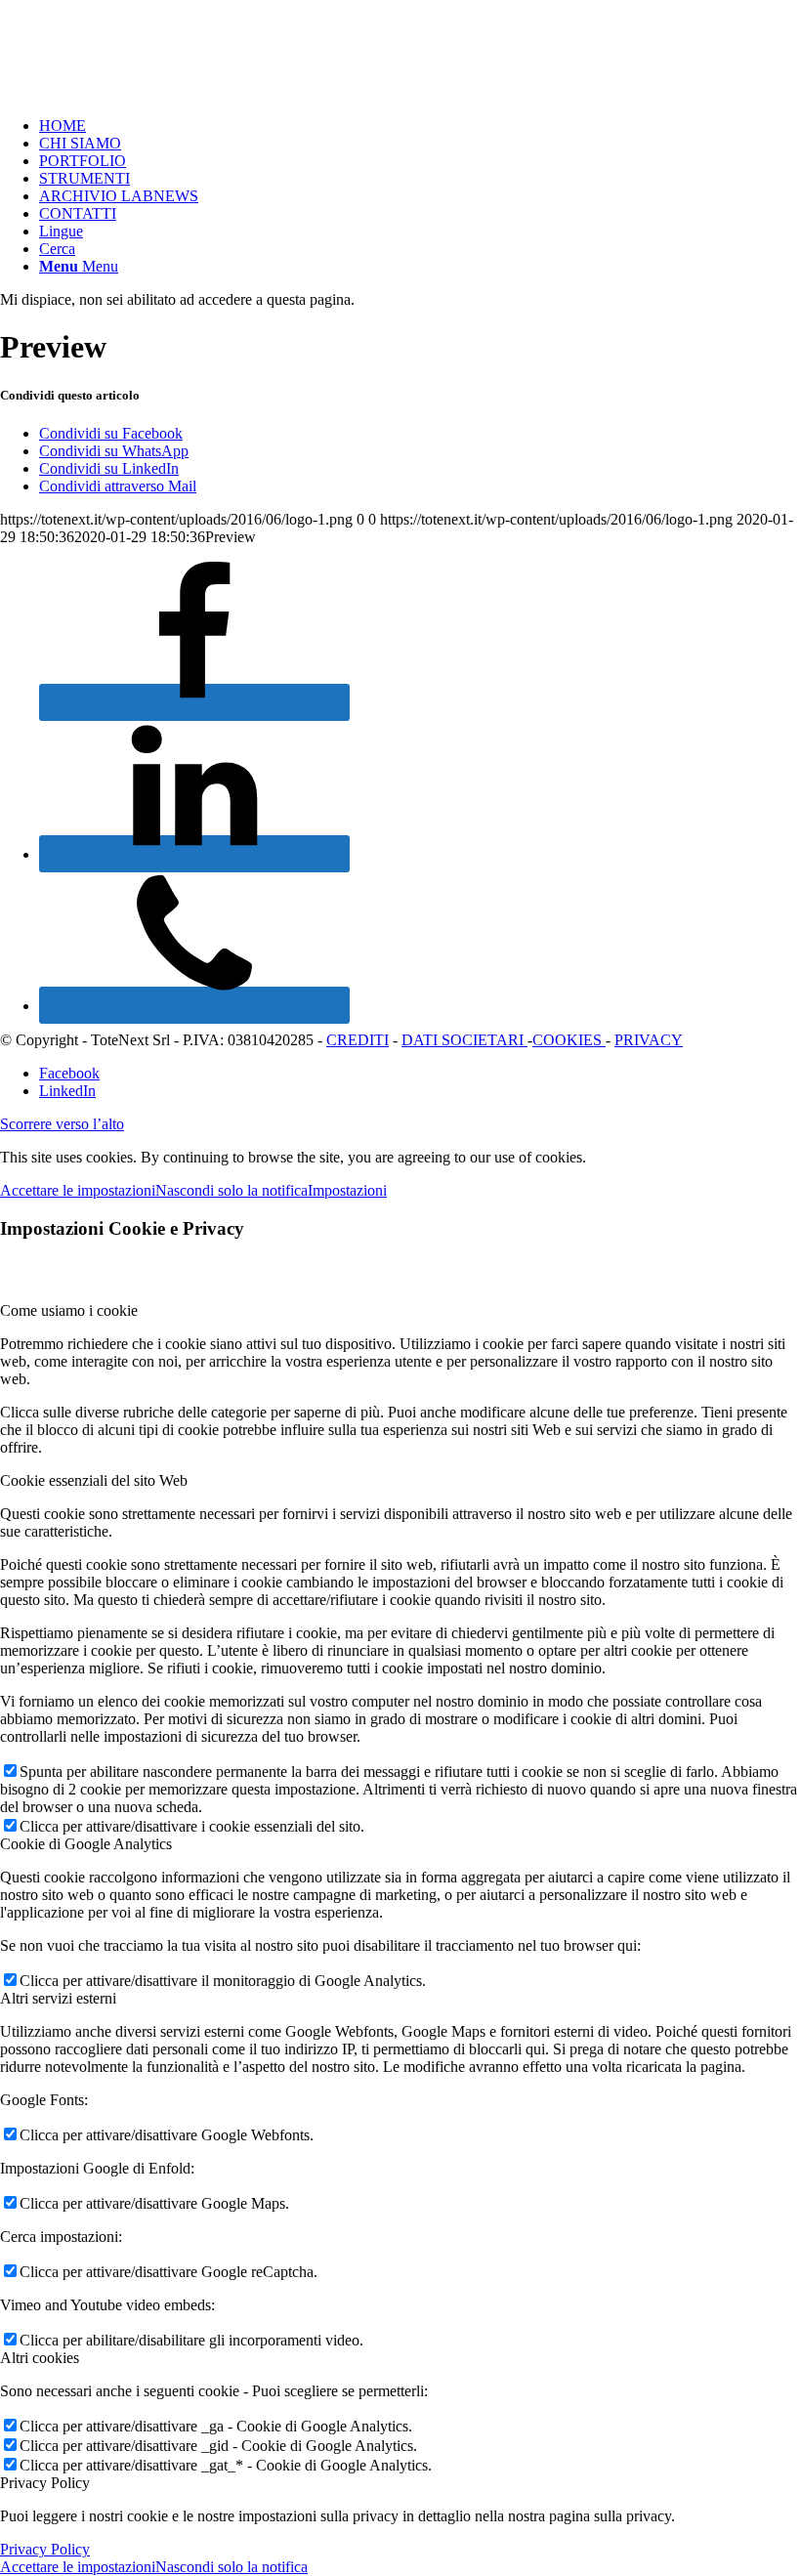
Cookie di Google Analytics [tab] (86, 1844)
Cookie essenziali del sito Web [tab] (94, 1480)
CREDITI (358, 1040)
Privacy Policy (45, 2549)
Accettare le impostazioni (78, 1190)
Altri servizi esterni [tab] (58, 1998)
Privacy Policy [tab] (45, 2483)
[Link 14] (194, 702)
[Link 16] (194, 1005)
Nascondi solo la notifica (232, 1190)
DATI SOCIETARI (464, 1040)
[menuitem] (420, 126)
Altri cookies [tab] (40, 2358)
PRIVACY (649, 1040)
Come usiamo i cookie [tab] (69, 1310)
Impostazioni (347, 1190)
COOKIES (569, 1040)
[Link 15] (194, 854)
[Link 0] (147, 92)
